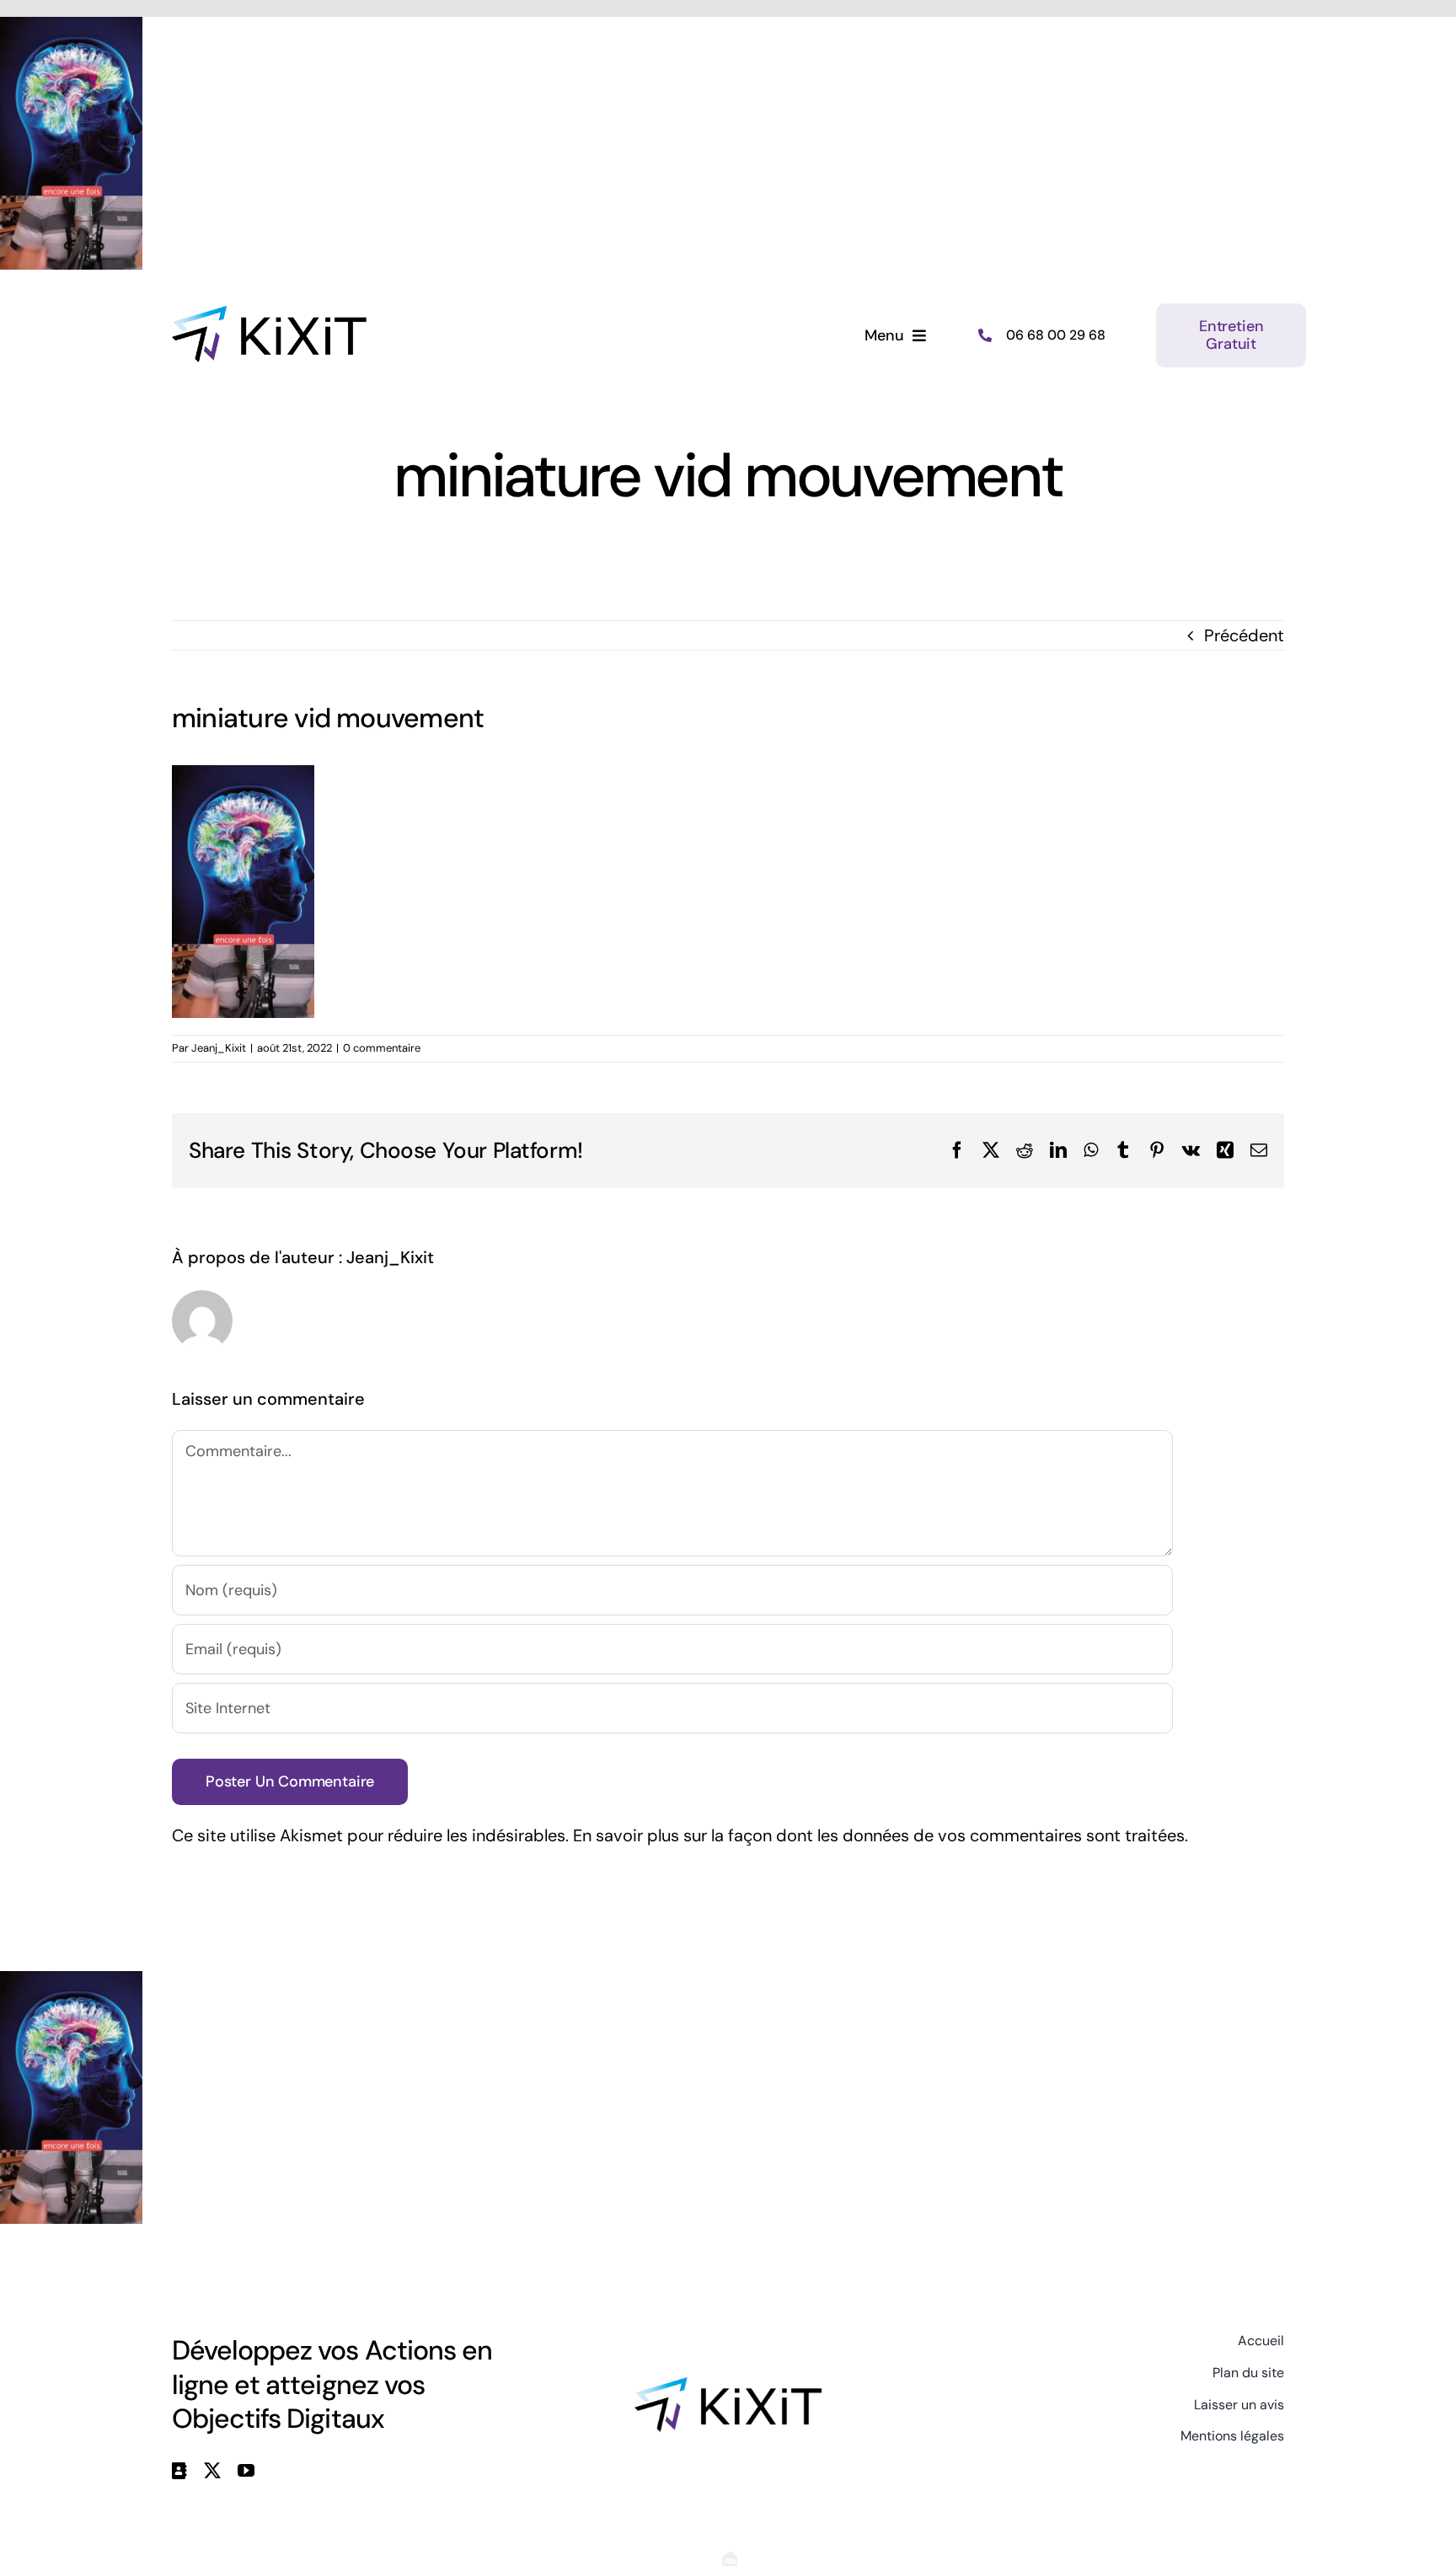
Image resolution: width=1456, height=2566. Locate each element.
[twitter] (212, 2471)
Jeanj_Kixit (219, 1048)
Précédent (1244, 635)
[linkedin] (179, 2471)
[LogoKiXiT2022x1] (728, 2386)
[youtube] (246, 2471)
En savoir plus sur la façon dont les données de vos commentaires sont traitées (879, 1835)
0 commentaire (382, 1048)
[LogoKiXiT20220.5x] (269, 314)
